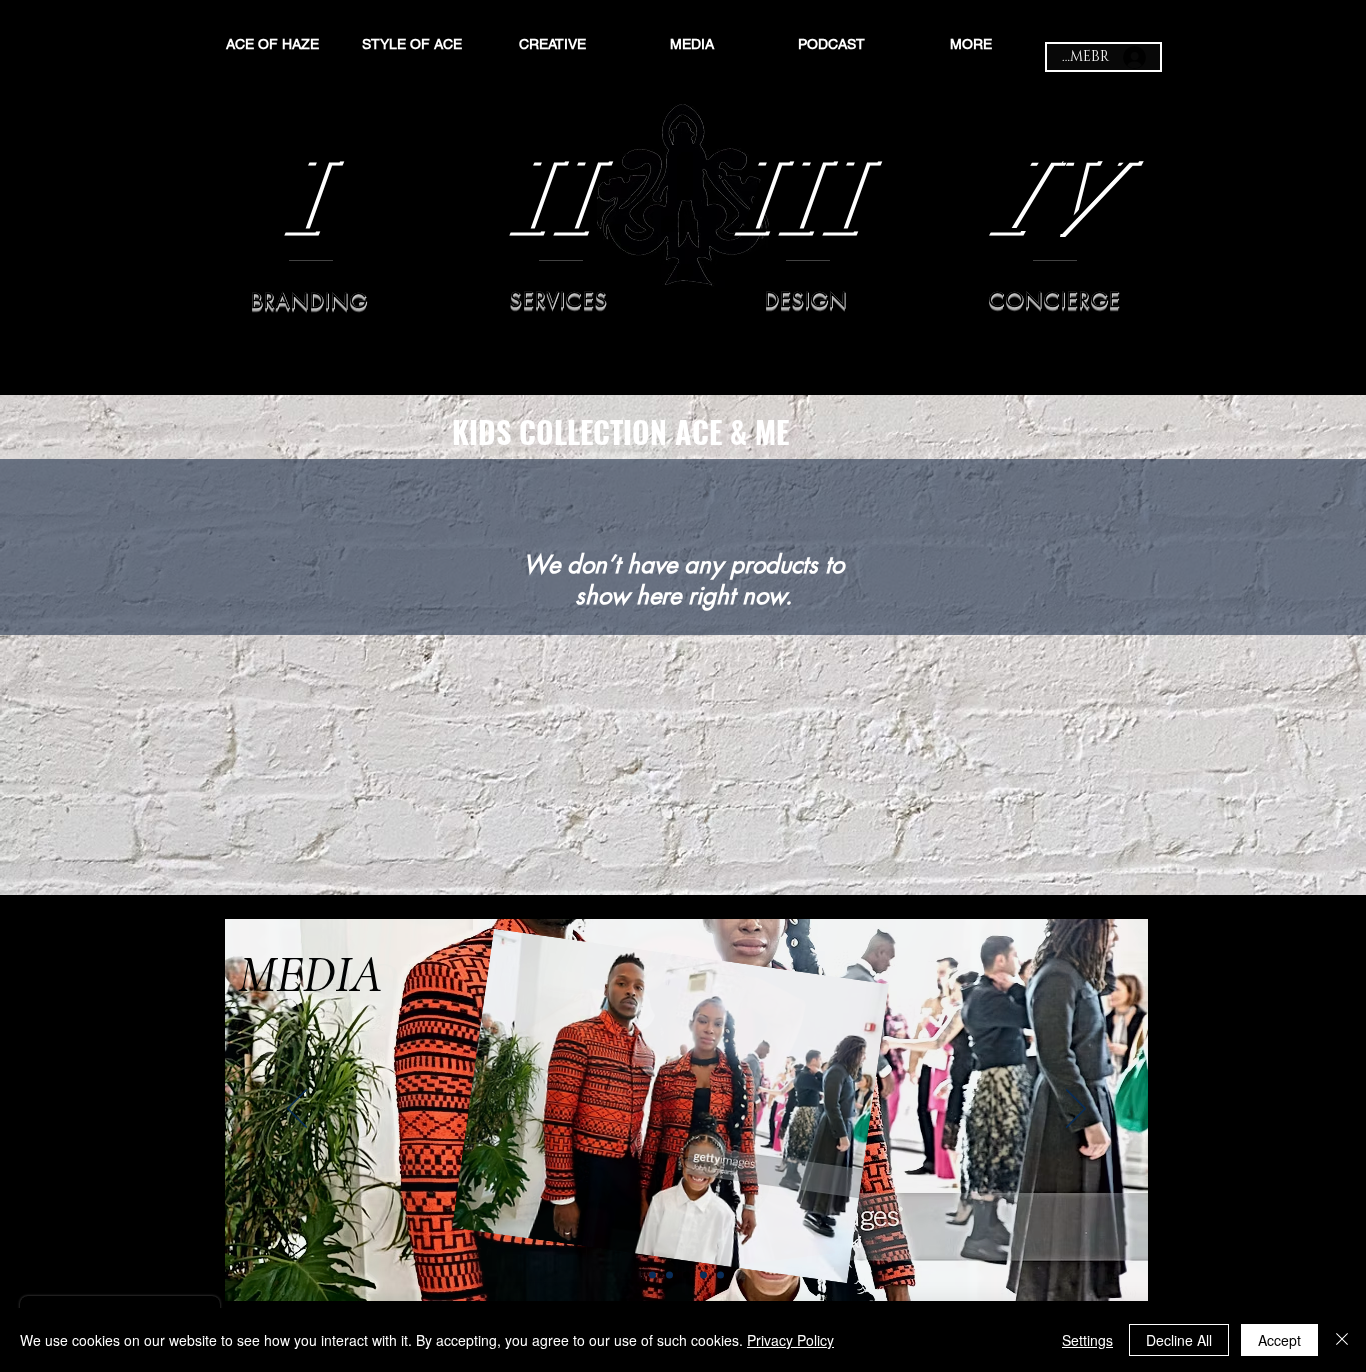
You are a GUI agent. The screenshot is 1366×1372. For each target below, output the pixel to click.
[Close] (1342, 1340)
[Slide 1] (652, 1275)
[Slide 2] (669, 1275)
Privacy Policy (790, 1340)
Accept (1279, 1340)
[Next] (1076, 1110)
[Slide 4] (703, 1275)
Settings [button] (1087, 1340)
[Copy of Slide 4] (720, 1275)
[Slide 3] (686, 1275)
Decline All (1179, 1340)
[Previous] (297, 1110)
